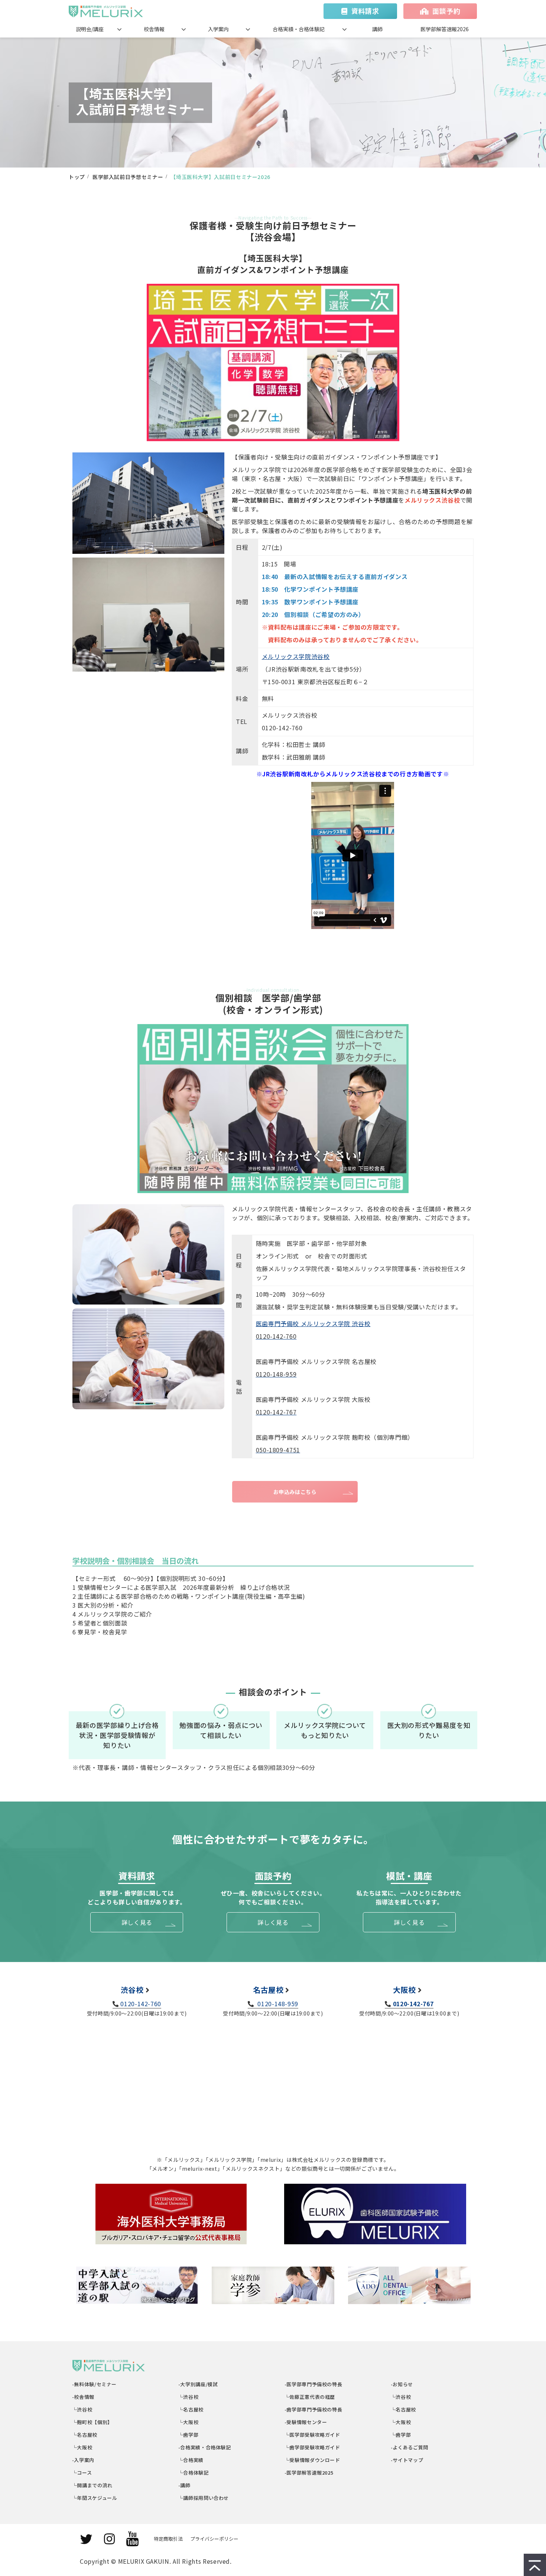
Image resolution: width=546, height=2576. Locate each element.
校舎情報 (154, 29)
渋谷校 (132, 1990)
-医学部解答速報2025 (309, 2473)
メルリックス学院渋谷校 (296, 656)
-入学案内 (83, 2460)
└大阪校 (82, 2447)
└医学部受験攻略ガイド (313, 2435)
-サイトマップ (407, 2460)
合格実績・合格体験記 (299, 29)
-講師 (185, 2485)
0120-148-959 (277, 2004)
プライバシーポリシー (214, 2539)
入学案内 (218, 29)
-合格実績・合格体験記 (205, 2447)
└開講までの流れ (92, 2485)
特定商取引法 (168, 2539)
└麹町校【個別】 (92, 2422)
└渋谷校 (82, 2409)
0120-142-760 (141, 2004)
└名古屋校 (85, 2435)
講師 (377, 29)
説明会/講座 (90, 29)
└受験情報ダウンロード (313, 2460)
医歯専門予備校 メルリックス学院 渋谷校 (313, 1323)
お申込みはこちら (295, 1492)
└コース (82, 2473)
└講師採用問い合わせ (204, 2498)
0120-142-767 (413, 2004)
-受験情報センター (306, 2422)
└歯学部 (188, 2435)
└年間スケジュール (95, 2498)
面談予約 (446, 11)
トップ (77, 177)
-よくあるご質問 (410, 2447)
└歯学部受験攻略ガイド (313, 2447)
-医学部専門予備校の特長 (313, 2384)
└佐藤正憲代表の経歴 (310, 2397)
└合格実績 (191, 2460)
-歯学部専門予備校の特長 (313, 2409)
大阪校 (404, 1990)
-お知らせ (402, 2384)
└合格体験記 (194, 2473)
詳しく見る (137, 1922)
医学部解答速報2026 (445, 29)
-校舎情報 (83, 2397)
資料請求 (365, 11)
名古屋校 (268, 1990)
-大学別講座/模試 (198, 2384)
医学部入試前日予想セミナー (128, 177)
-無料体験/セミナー (95, 2384)
